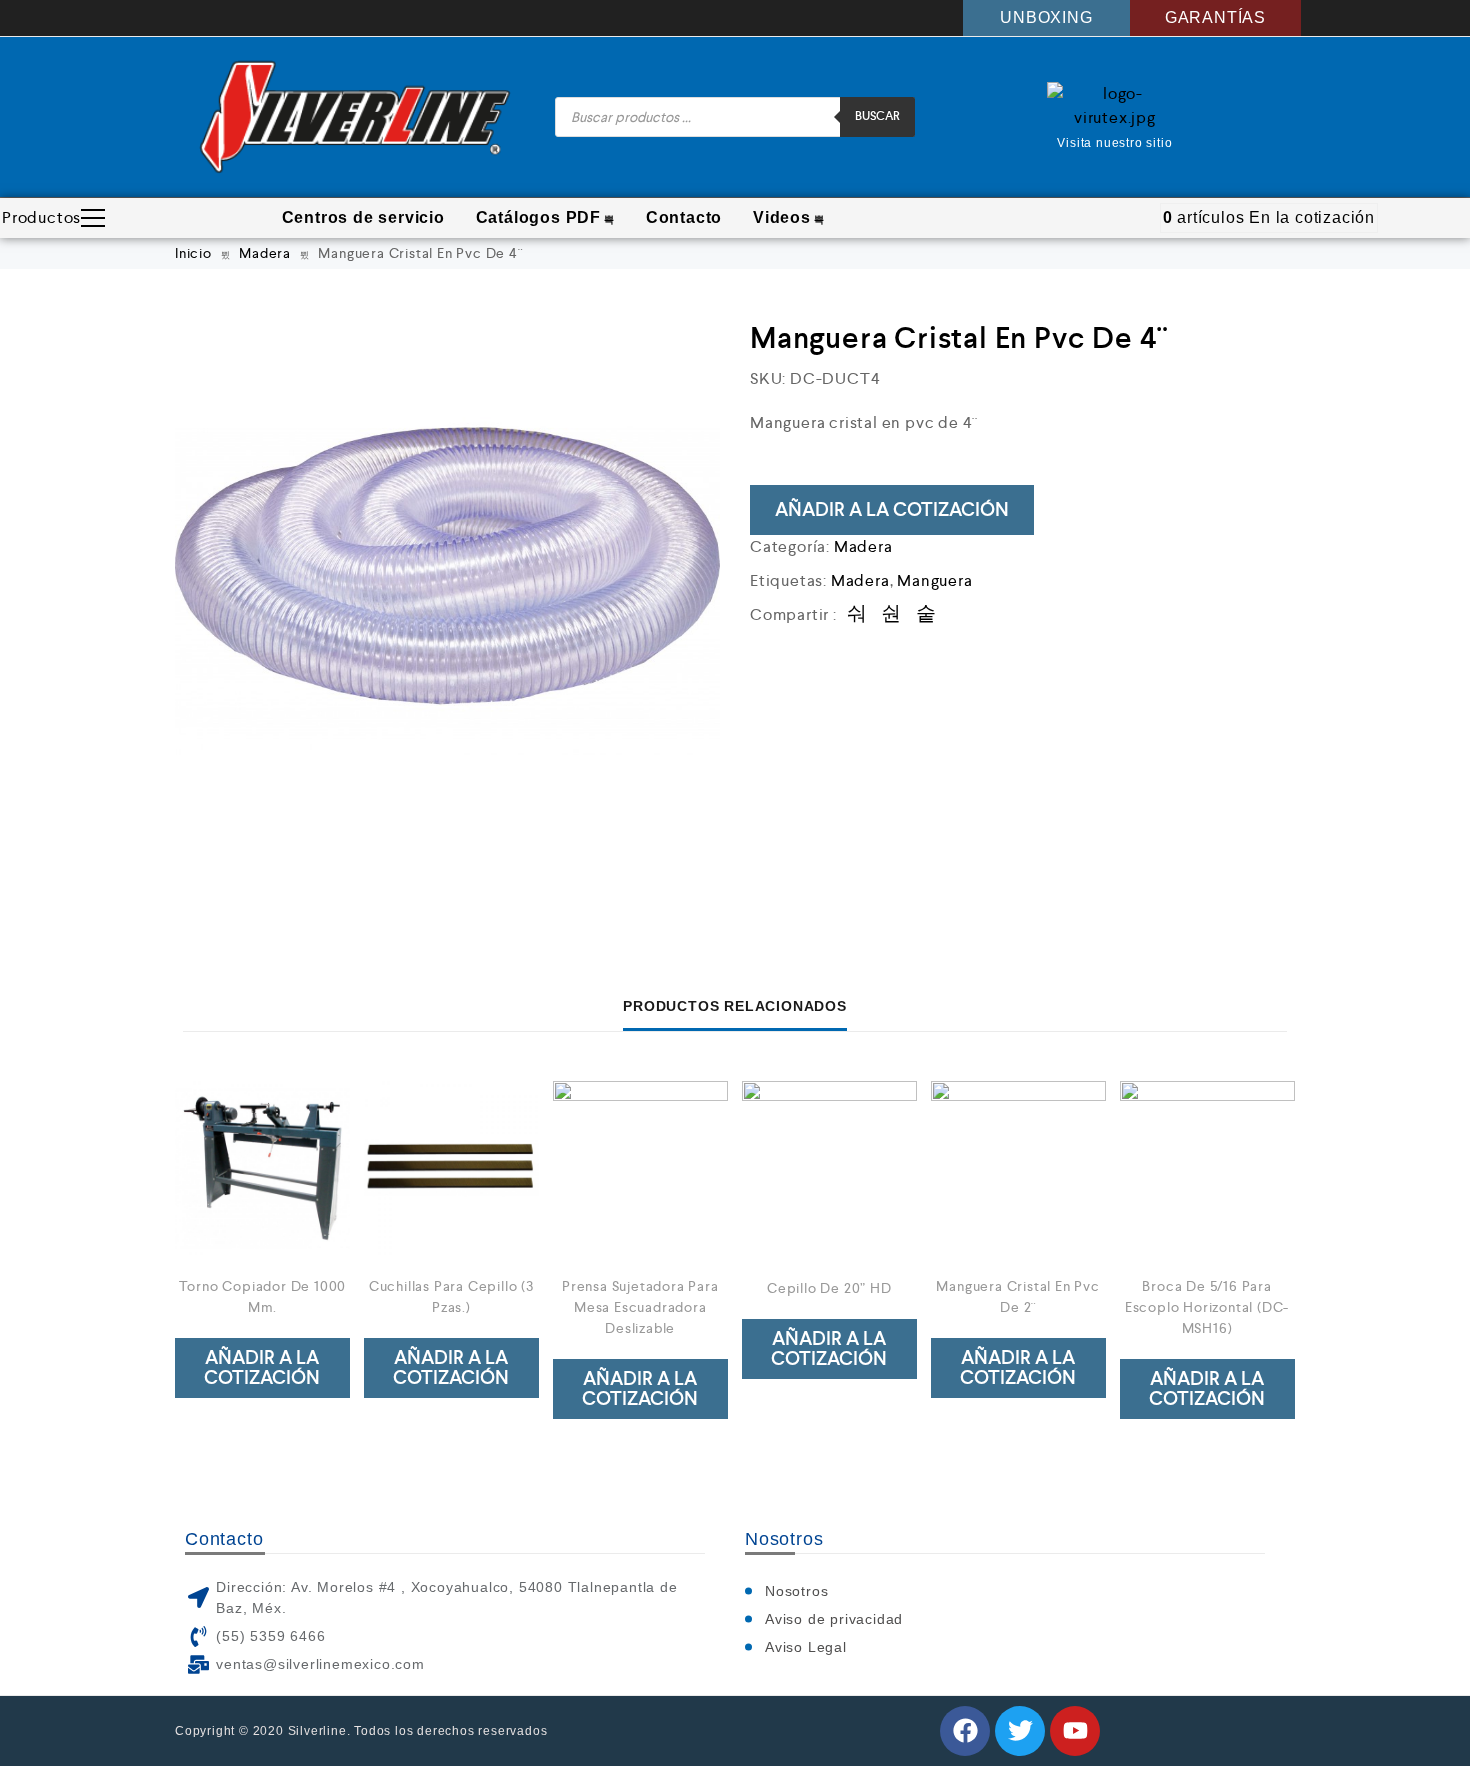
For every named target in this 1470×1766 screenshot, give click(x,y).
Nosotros (796, 1591)
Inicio (193, 253)
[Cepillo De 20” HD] (829, 1168)
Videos (782, 217)
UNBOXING (1046, 17)
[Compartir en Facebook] (857, 614)
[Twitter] (1020, 1731)
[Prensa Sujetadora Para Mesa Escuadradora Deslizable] (640, 1168)
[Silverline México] (355, 117)
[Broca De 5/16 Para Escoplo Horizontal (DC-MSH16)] (1207, 1168)
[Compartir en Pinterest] (926, 614)
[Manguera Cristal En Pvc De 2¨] (1018, 1168)
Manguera (934, 580)
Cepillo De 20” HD (829, 1288)
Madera (265, 253)
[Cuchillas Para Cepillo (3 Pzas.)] (451, 1168)
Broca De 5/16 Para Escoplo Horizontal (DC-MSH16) (1207, 1307)
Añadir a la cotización (892, 509)
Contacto (684, 217)
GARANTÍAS (1215, 17)
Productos (41, 217)
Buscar (877, 116)
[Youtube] (1075, 1731)
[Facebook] (965, 1731)
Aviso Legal (806, 1647)
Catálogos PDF (538, 217)
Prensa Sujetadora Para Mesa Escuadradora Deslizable (640, 1307)
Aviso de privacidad (834, 1619)
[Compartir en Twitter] (891, 614)
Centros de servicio (363, 217)
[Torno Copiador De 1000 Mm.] (262, 1168)
